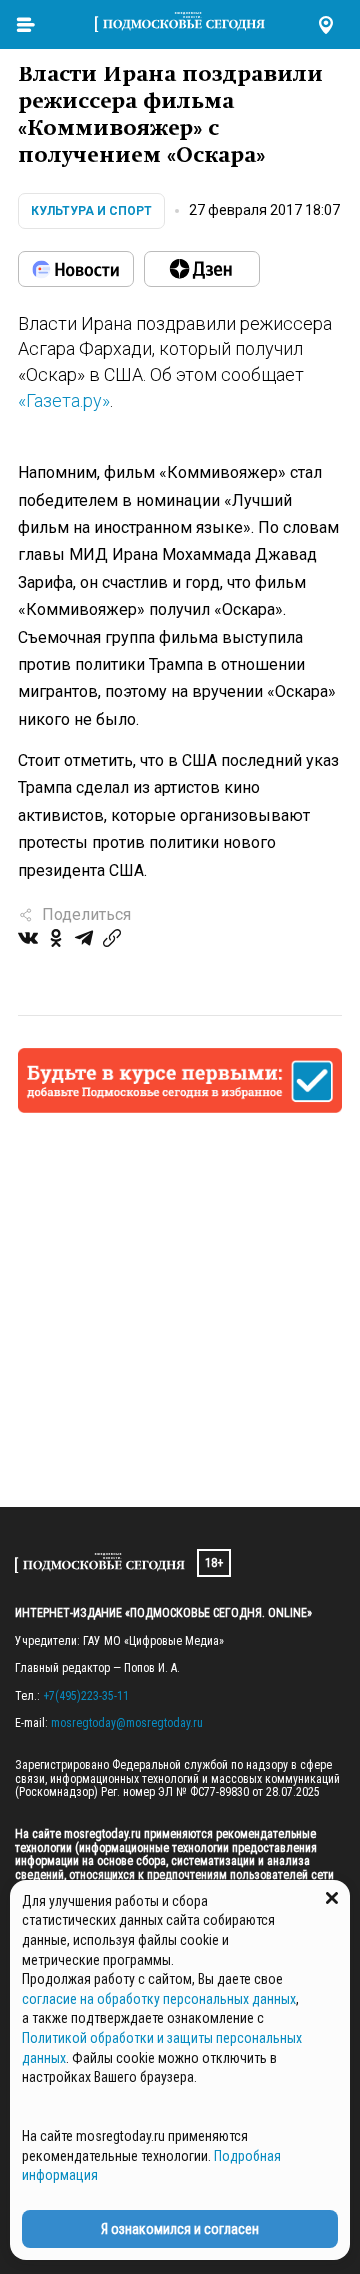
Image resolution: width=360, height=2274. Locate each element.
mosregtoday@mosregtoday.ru (127, 1723)
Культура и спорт (91, 211)
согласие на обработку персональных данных (159, 1999)
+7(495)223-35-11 (86, 1696)
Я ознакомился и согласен (180, 2229)
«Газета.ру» (64, 400)
